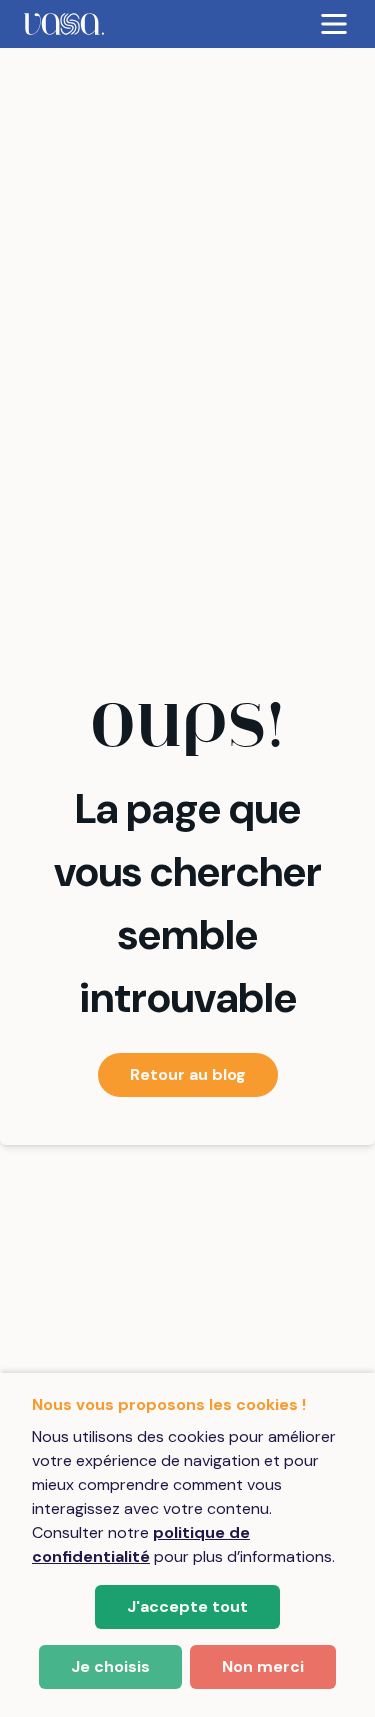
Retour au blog (188, 1074)
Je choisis (110, 1666)
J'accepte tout (187, 1606)
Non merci (263, 1666)
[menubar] (187, 24)
